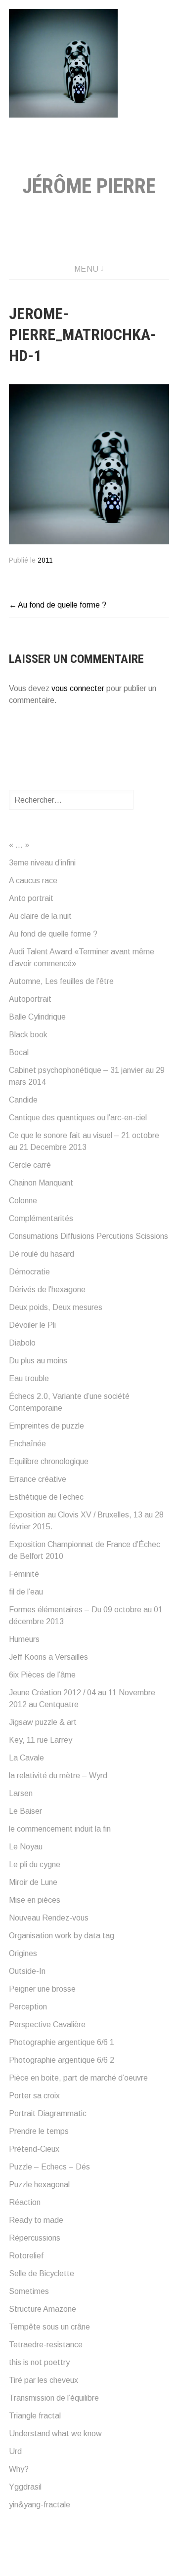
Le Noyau (26, 1847)
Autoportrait (30, 999)
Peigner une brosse (42, 1989)
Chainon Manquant (41, 1183)
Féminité (24, 1574)
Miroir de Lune (33, 1882)
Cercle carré (30, 1165)
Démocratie (29, 1272)
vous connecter (78, 688)
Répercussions (35, 2238)
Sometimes (29, 2291)
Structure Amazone (43, 2309)
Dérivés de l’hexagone (47, 1289)
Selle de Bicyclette (42, 2273)
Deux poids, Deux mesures (56, 1307)
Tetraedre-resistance (46, 2345)
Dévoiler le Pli (32, 1325)
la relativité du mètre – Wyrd (58, 1776)
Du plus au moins (38, 1361)
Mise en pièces (35, 1900)
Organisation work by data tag (62, 1936)
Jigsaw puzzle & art (43, 1722)
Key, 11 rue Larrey (41, 1740)
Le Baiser (25, 1811)
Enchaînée (27, 1444)
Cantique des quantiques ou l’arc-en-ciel (78, 1118)
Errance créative (38, 1479)
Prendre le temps (39, 2131)
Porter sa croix (34, 2096)
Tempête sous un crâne (49, 2327)
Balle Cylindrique (37, 1017)
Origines (23, 1953)
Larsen (21, 1793)
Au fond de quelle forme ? (62, 605)
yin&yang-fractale (40, 2505)
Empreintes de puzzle (46, 1426)
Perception (28, 2007)
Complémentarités (41, 1218)
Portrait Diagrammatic (48, 2113)
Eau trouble (29, 1378)
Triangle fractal (35, 2416)
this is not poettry (39, 2362)
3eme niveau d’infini (42, 863)
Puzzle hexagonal (39, 2185)
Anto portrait (31, 898)
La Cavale (26, 1758)
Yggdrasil (25, 2487)
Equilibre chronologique (49, 1461)
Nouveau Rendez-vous (49, 1918)
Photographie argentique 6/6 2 (62, 2060)
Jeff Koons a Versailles (48, 1657)
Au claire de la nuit (40, 916)
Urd (15, 2451)
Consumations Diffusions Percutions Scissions (89, 1236)
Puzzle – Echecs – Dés (49, 2167)
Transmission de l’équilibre (54, 2398)
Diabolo (22, 1343)
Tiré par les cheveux (44, 2380)
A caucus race (33, 880)
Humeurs (24, 1639)
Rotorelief (26, 2256)
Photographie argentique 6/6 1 (62, 2042)
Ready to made (36, 2220)
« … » (19, 845)
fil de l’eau (26, 1592)
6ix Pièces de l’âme (42, 1675)
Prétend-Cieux (34, 2149)
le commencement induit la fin (60, 1829)
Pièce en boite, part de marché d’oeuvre (78, 2078)
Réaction (25, 2202)
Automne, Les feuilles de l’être (61, 981)
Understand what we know (55, 2433)
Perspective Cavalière (47, 2024)
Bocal (19, 1052)
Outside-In (27, 1971)
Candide (23, 1100)
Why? (19, 2469)
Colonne (23, 1201)
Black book (28, 1035)
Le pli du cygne (35, 1864)
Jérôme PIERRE (89, 186)
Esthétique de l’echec (46, 1497)
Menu (87, 269)
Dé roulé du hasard (42, 1254)
